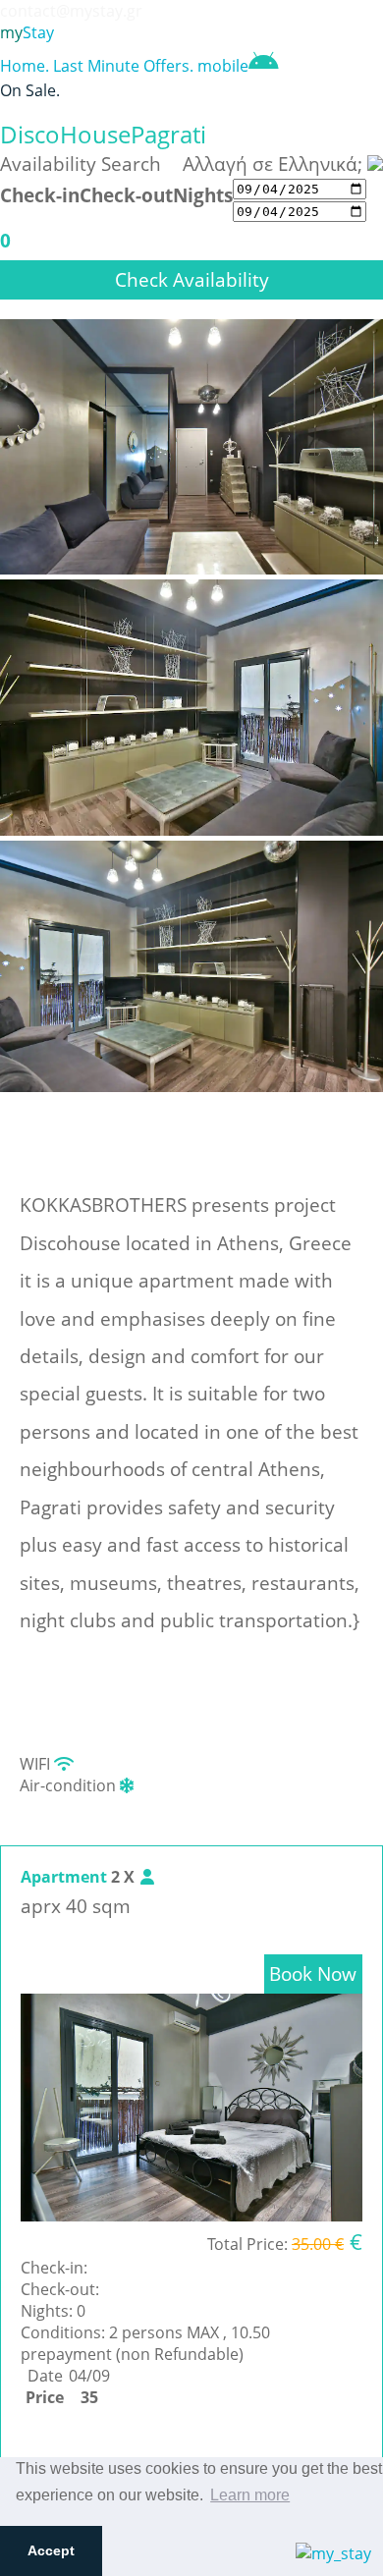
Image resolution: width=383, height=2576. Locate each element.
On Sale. (30, 90)
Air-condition (70, 1785)
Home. (25, 66)
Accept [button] (51, 2550)
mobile (223, 66)
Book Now (313, 1973)
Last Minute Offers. (123, 66)
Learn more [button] (250, 2495)
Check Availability (192, 279)
